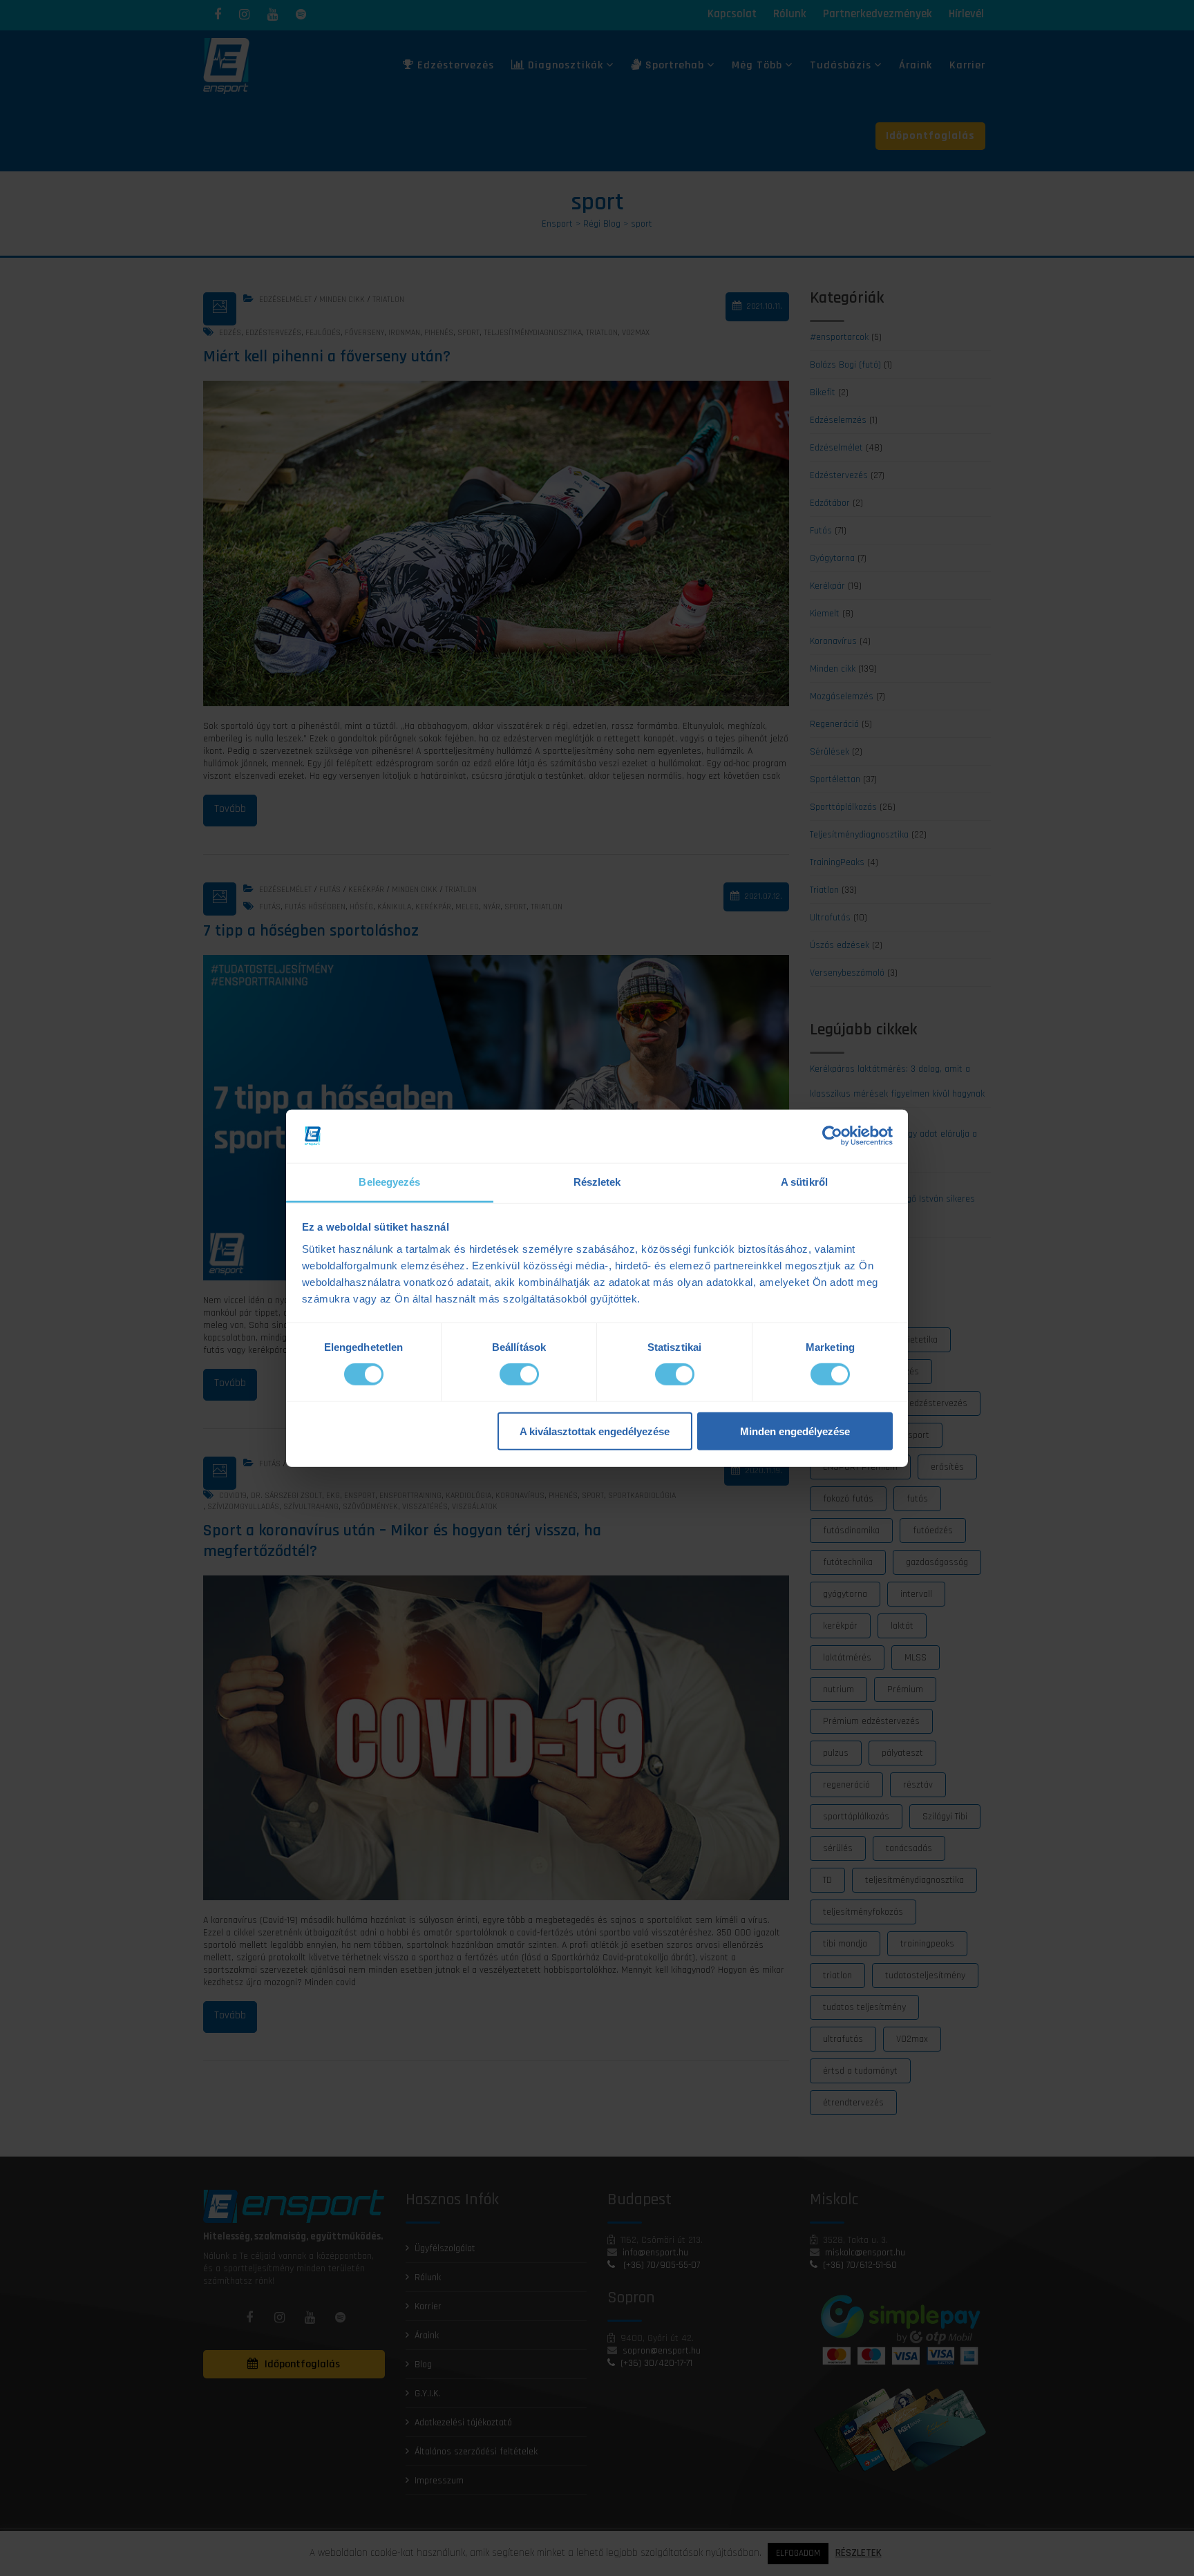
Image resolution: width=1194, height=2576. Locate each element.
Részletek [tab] (597, 1182)
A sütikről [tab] (804, 1182)
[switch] (519, 1374)
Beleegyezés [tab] (389, 1182)
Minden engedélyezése (795, 1431)
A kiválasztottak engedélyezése (595, 1431)
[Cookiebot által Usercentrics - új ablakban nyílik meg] (832, 1136)
